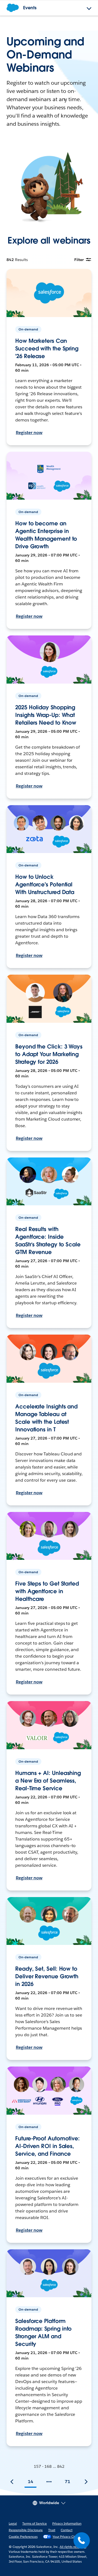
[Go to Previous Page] (12, 2482)
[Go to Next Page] (86, 2482)
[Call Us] (82, 2540)
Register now (29, 433)
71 (68, 2482)
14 (30, 2482)
